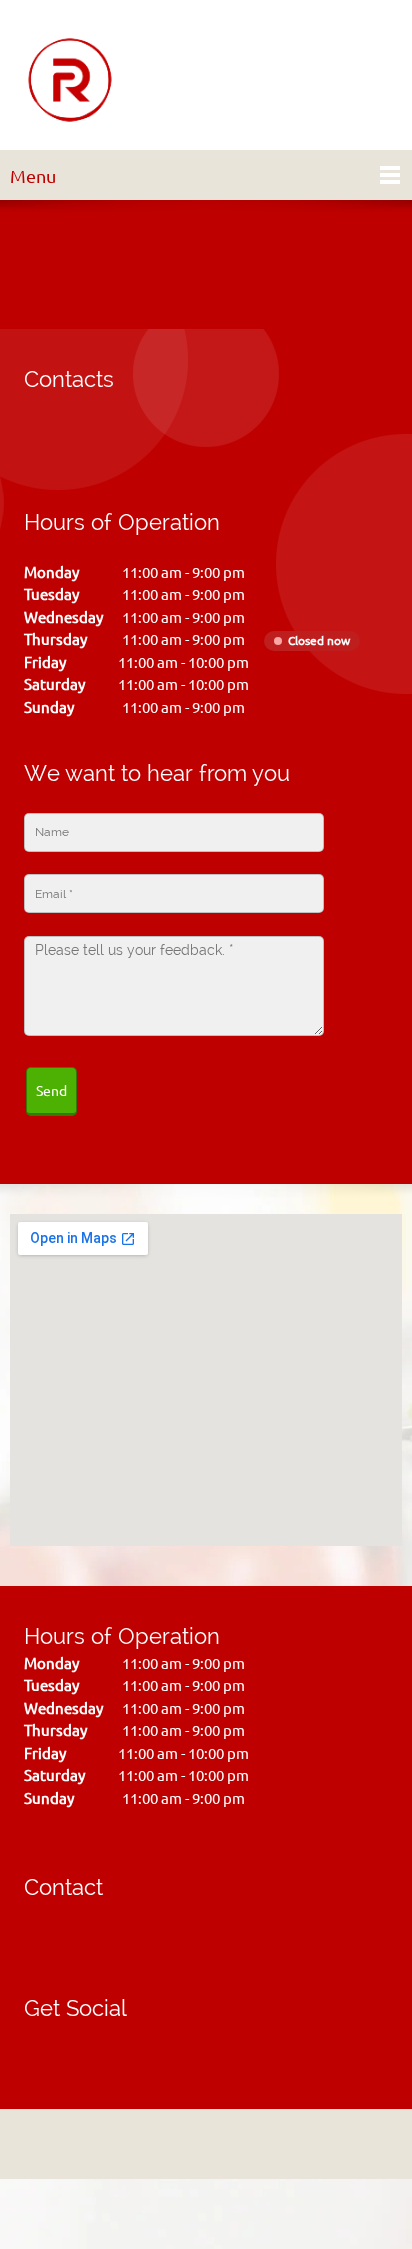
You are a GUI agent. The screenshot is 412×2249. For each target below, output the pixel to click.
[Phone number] (44, 443)
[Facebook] (39, 2045)
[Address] (84, 443)
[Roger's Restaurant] (70, 80)
